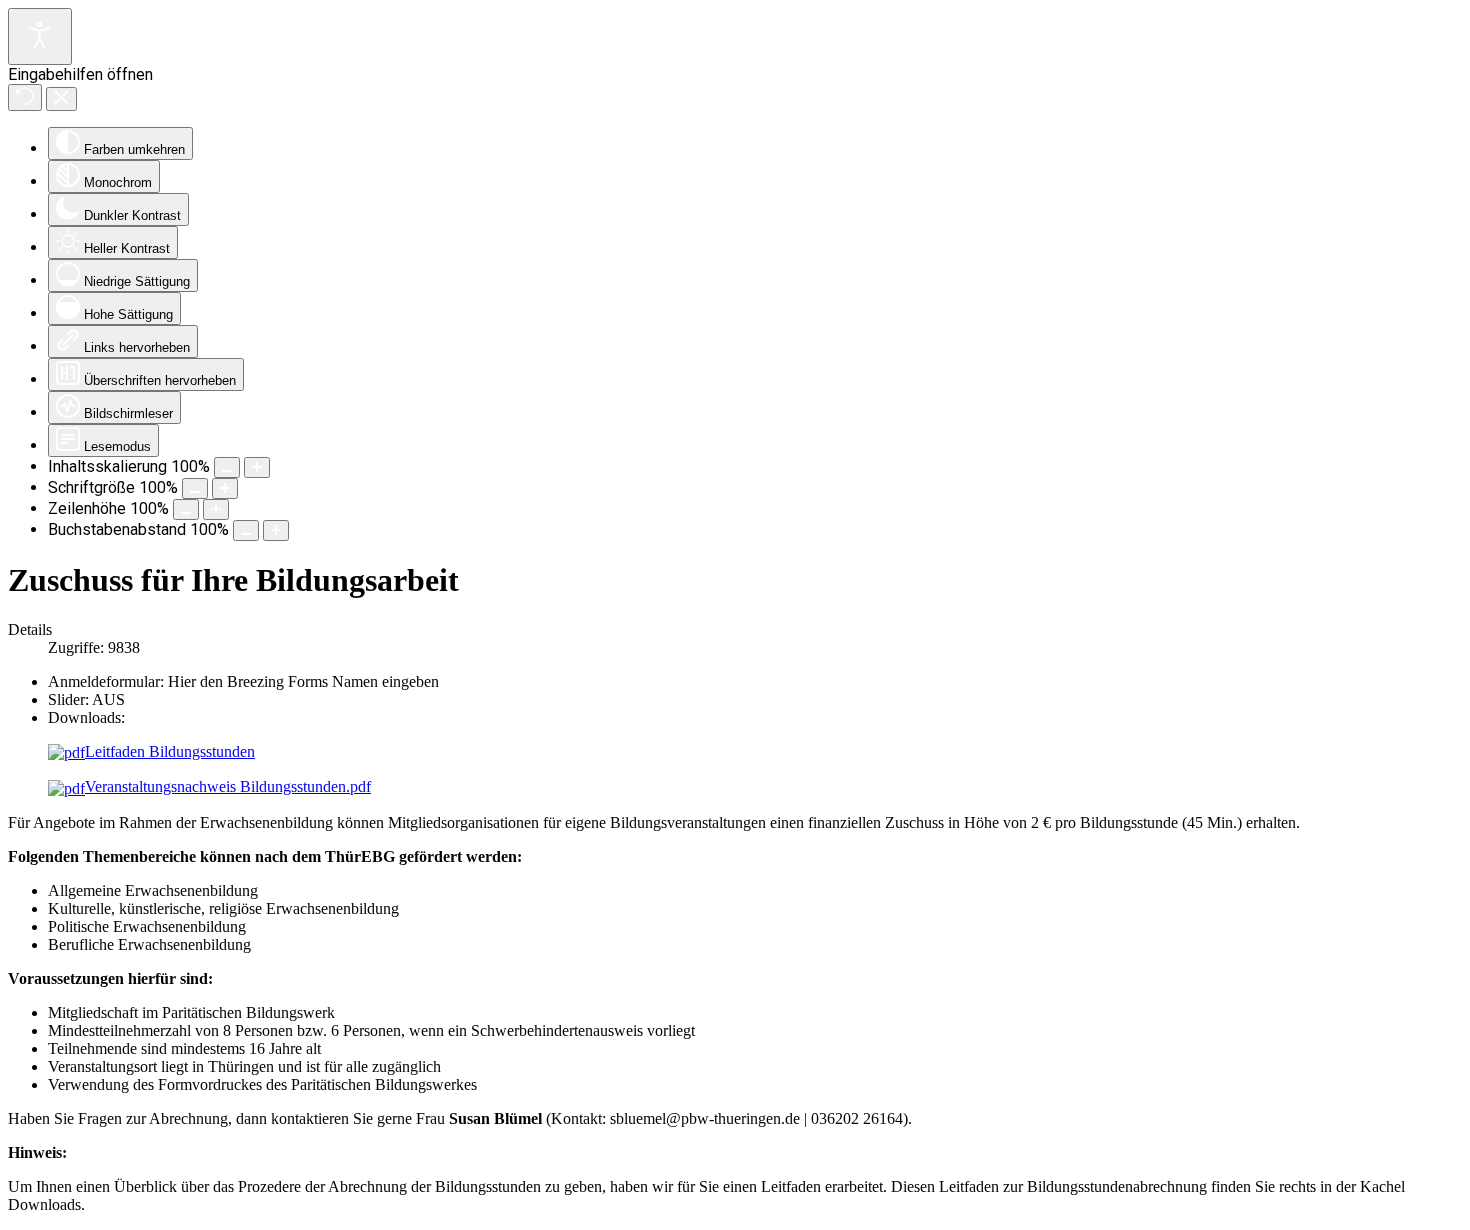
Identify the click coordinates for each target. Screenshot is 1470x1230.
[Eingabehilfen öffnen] (40, 36)
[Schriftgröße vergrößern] (225, 488)
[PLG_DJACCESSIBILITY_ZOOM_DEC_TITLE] (227, 467)
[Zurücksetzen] (25, 97)
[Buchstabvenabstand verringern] (246, 530)
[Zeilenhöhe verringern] (186, 509)
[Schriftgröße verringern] (195, 488)
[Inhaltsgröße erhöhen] (257, 467)
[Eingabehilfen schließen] (61, 99)
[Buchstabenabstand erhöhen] (276, 530)
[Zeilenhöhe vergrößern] (216, 509)
